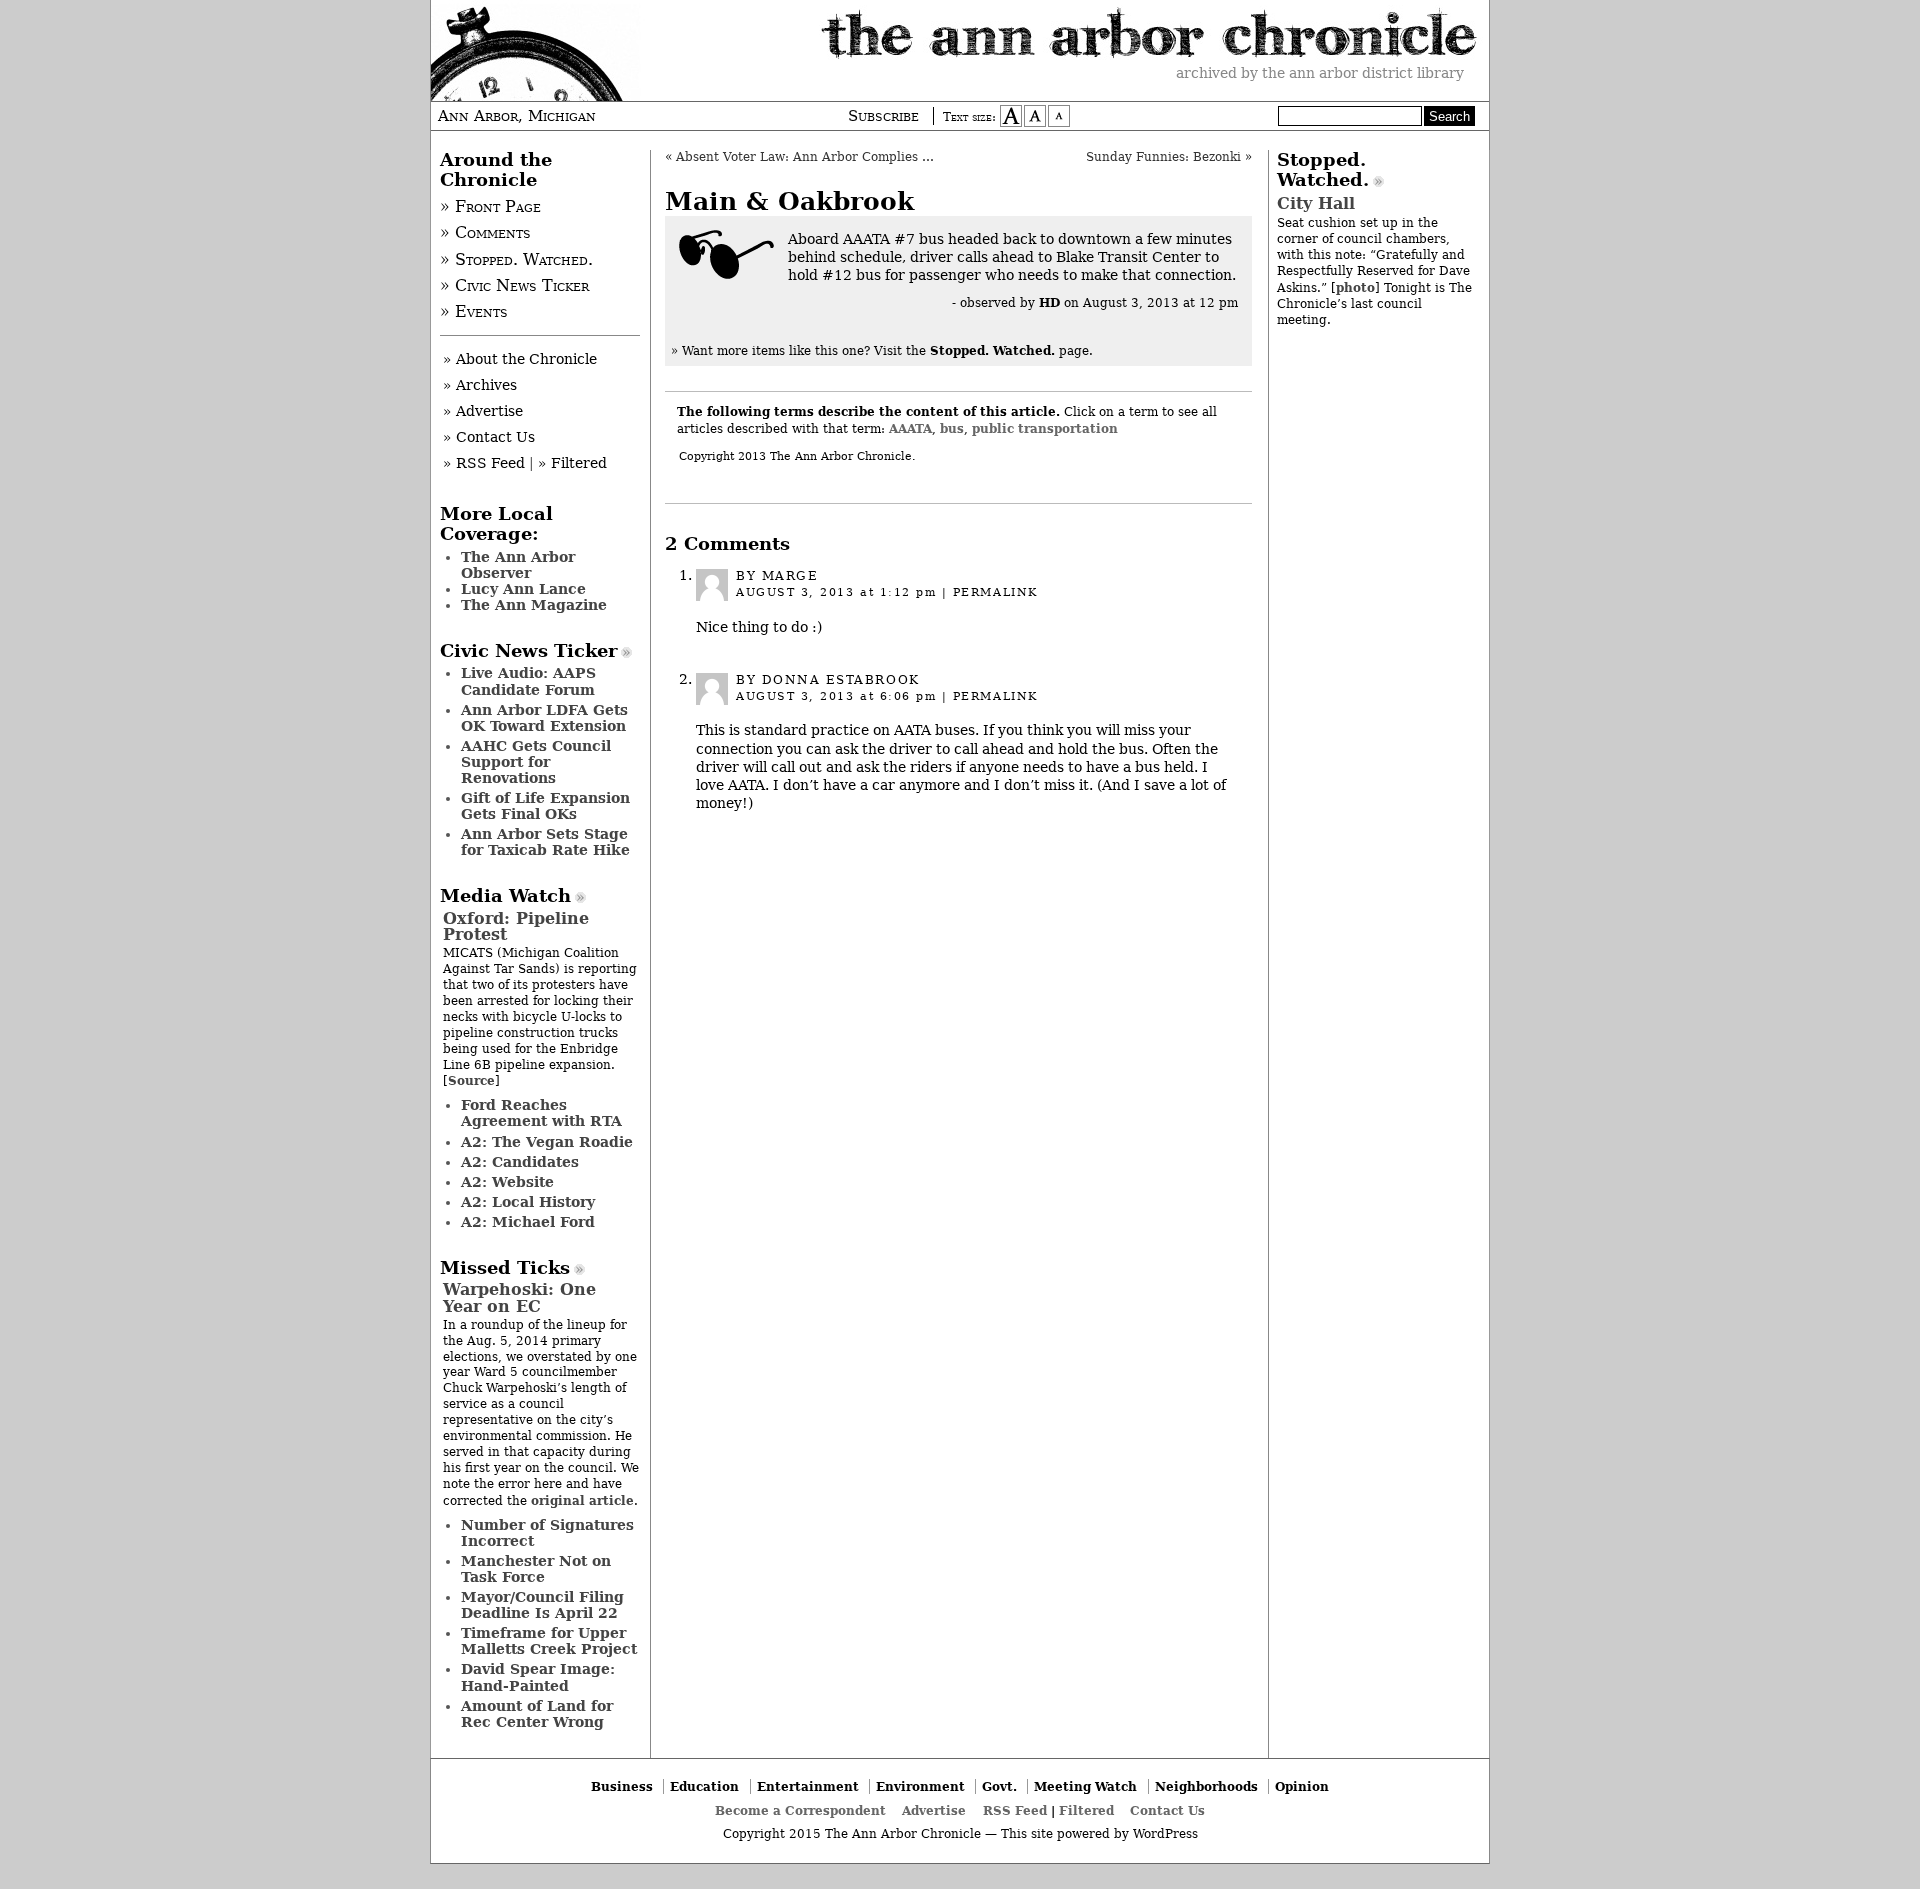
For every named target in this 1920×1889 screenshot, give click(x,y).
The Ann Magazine (534, 605)
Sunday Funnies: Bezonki (1163, 157)
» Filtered (572, 463)
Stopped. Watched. (1323, 170)
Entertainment (808, 1786)
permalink (995, 592)
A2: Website (507, 1182)
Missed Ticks (505, 1268)
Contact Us (1167, 1810)
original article (582, 1500)
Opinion (1302, 1786)
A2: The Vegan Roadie (547, 1142)
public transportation (1045, 428)
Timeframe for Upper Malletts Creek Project (549, 1641)
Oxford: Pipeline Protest (516, 926)
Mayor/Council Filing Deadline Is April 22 (542, 1605)
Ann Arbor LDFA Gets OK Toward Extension (544, 718)
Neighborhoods (1206, 1786)
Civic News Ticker (528, 651)
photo (1355, 287)
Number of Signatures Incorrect (547, 1533)
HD (1049, 302)
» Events (474, 312)
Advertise (934, 1810)
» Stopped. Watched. (516, 260)
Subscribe (883, 116)
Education (704, 1786)
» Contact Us (489, 437)
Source (471, 1080)
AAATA (910, 428)
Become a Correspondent (800, 1810)
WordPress (1165, 1834)
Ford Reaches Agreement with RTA (541, 1113)
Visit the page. (983, 351)
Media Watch (505, 896)
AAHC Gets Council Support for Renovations (536, 762)
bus (952, 428)
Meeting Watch (1085, 1786)
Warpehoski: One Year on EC (519, 1297)
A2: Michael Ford (528, 1222)
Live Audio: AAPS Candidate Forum (528, 681)
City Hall (1316, 203)
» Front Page (490, 207)
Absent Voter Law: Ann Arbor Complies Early (815, 157)
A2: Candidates (520, 1162)
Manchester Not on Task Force (536, 1569)
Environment (920, 1786)
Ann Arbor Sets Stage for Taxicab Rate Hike (545, 842)
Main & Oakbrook (789, 201)
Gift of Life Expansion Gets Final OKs (545, 806)
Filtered (1086, 1810)
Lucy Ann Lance (523, 589)
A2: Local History (528, 1202)
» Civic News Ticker (514, 286)
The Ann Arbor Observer (518, 565)
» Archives (480, 385)
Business (622, 1786)
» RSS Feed (484, 463)
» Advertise (483, 411)
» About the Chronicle (520, 359)
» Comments (485, 233)
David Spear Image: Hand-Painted (538, 1677)
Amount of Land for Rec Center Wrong (537, 1714)
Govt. (999, 1786)
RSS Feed (1015, 1810)
